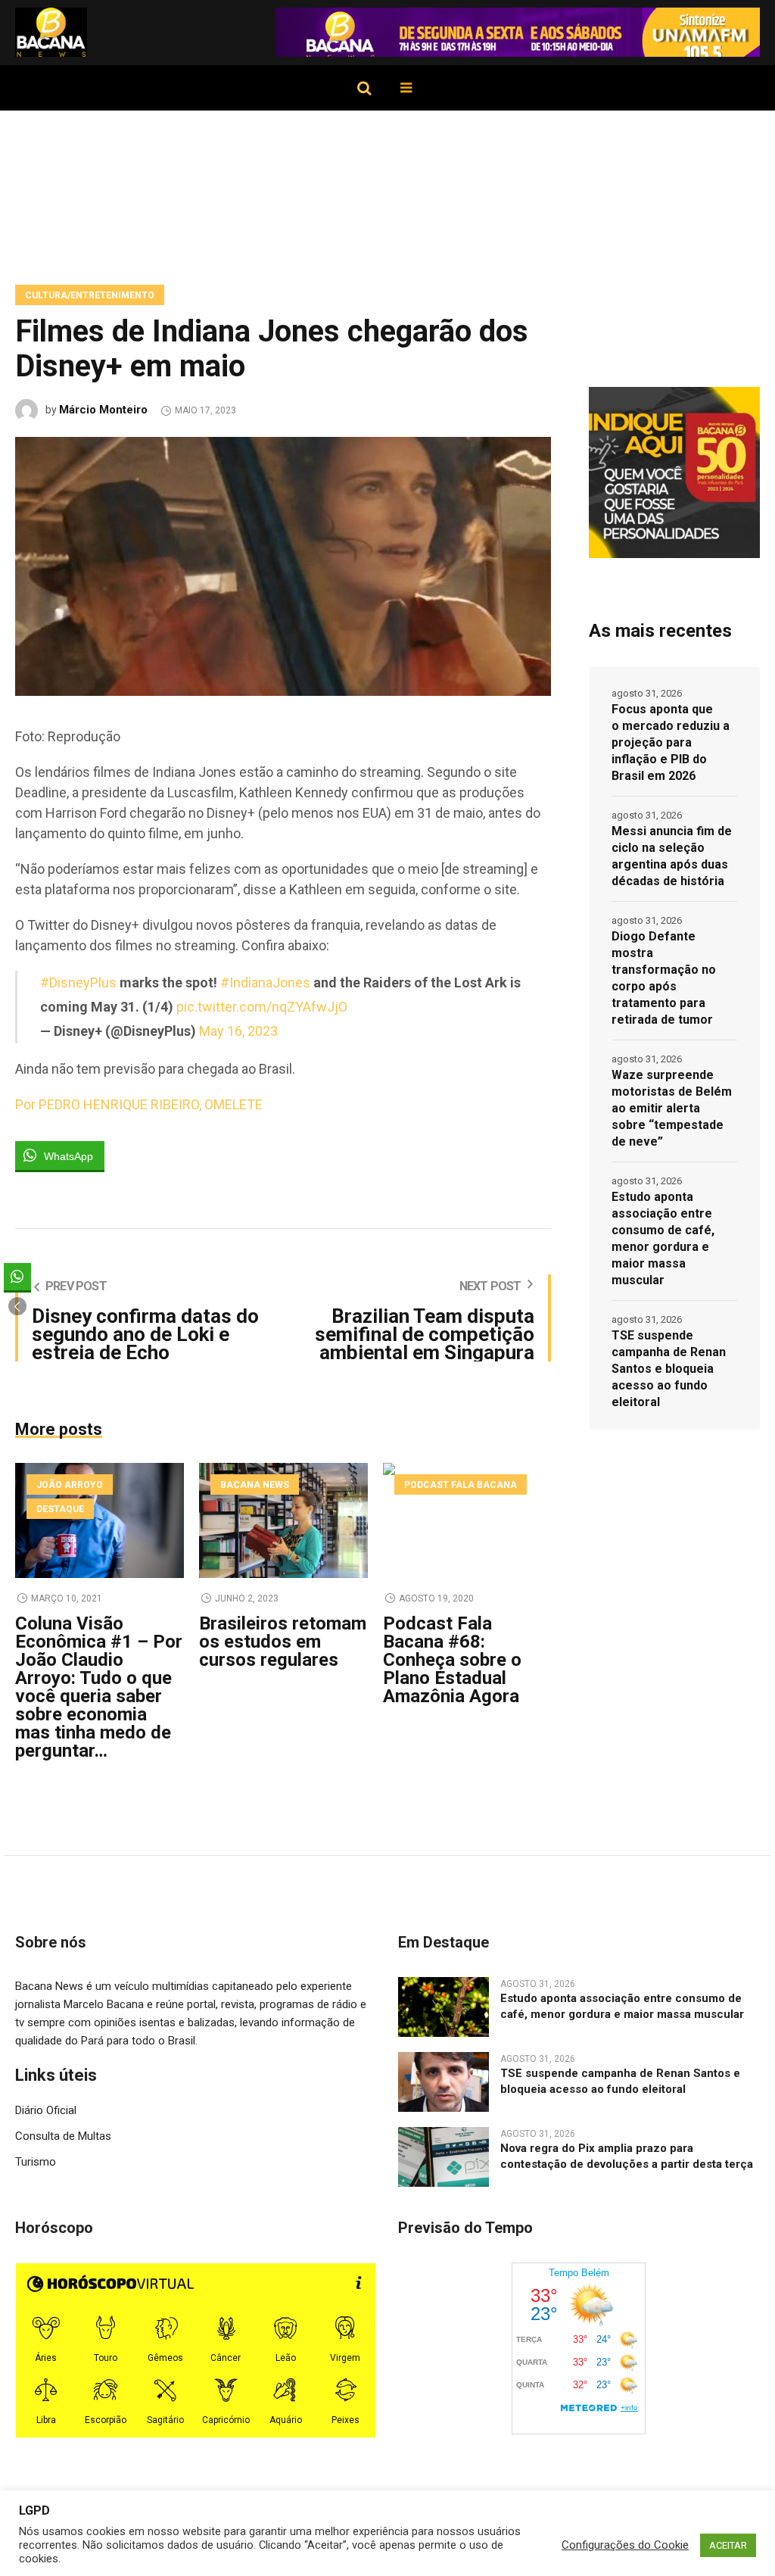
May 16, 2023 (238, 1031)
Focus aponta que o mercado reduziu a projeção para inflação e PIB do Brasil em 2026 (671, 742)
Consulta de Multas (63, 2136)
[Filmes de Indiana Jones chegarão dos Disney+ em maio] (283, 566)
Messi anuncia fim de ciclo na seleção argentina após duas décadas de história (672, 856)
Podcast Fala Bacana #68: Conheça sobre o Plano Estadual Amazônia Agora (452, 1660)
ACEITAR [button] (728, 2545)
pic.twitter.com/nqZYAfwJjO (262, 1007)
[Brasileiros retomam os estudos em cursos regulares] (283, 1520)
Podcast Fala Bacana (461, 1485)
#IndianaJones (265, 982)
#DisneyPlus (78, 982)
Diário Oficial (46, 2110)
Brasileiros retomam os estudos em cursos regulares (283, 1642)
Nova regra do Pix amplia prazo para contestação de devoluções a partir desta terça (627, 2156)
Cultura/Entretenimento (90, 295)
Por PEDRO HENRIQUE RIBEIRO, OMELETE (139, 1104)
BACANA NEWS (255, 1485)
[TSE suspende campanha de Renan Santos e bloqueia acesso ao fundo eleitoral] (444, 2081)
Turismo (36, 2162)
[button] (17, 1306)
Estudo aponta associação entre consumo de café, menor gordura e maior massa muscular (663, 1238)
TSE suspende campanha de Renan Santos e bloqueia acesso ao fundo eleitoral (669, 1369)
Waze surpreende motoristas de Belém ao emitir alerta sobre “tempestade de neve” (672, 1108)
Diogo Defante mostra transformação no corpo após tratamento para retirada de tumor (664, 978)
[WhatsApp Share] (17, 1277)
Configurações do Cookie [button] (625, 2545)
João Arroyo (70, 1485)
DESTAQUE (60, 1509)
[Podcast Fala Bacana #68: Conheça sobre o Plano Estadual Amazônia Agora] (467, 1520)
